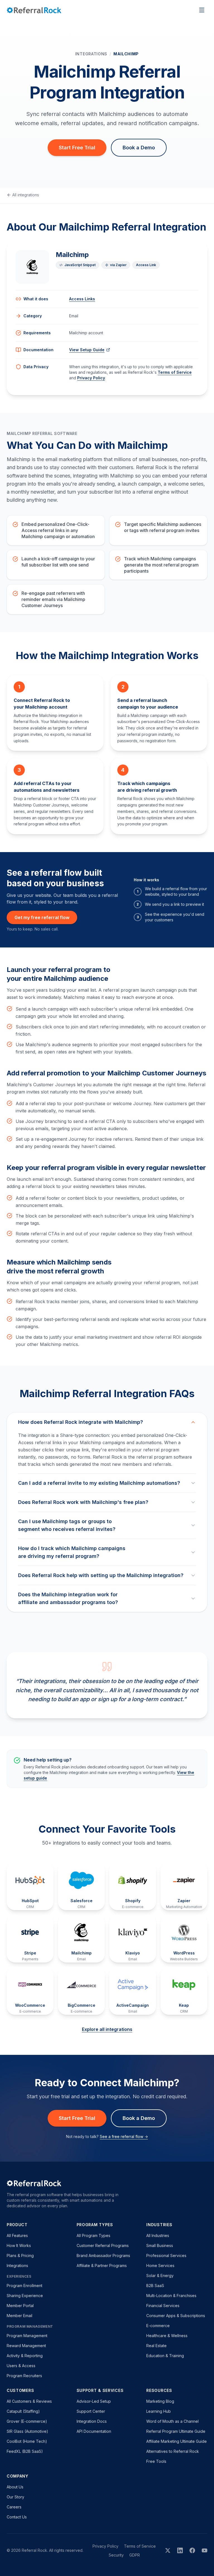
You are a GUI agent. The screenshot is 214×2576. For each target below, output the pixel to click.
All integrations (26, 195)
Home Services (160, 2266)
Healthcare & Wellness (167, 2336)
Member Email (20, 2316)
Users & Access (21, 2366)
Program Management (27, 2336)
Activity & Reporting (25, 2356)
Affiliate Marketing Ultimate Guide (177, 2441)
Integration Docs (92, 2421)
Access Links (82, 299)
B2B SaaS (155, 2286)
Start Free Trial (77, 148)
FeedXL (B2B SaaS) (25, 2451)
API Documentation (94, 2431)
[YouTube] (205, 2550)
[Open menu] (202, 10)
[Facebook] (192, 2550)
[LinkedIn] (180, 2550)
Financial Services (163, 2306)
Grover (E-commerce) (27, 2421)
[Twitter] (168, 2550)
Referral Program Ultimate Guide (176, 2431)
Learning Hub (159, 2411)
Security (116, 2555)
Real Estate (156, 2346)
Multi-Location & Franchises (171, 2296)
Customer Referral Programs (103, 2245)
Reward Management (26, 2346)
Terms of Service (175, 372)
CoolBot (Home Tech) (27, 2441)
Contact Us (17, 2517)
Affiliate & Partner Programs (102, 2266)
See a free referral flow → (124, 2136)
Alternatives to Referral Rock (173, 2451)
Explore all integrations (107, 2029)
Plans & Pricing (20, 2255)
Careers (14, 2507)
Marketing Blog (160, 2401)
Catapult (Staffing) (23, 2411)
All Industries (158, 2235)
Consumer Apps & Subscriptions (176, 2316)
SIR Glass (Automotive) (27, 2431)
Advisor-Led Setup (94, 2401)
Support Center (91, 2411)
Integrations (91, 54)
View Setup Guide (87, 350)
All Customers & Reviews (29, 2401)
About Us (15, 2487)
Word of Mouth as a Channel (172, 2421)
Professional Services (166, 2255)
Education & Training (165, 2356)
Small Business (160, 2245)
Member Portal (20, 2306)
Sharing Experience (25, 2296)
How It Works (19, 2245)
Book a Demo (139, 148)
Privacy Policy (91, 378)
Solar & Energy (160, 2276)
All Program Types (93, 2235)
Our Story (15, 2497)
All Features (17, 2235)
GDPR (135, 2555)
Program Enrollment (25, 2286)
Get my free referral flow (42, 917)
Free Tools (156, 2461)
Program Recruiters (24, 2376)
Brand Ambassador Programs (103, 2255)
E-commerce (158, 2326)
